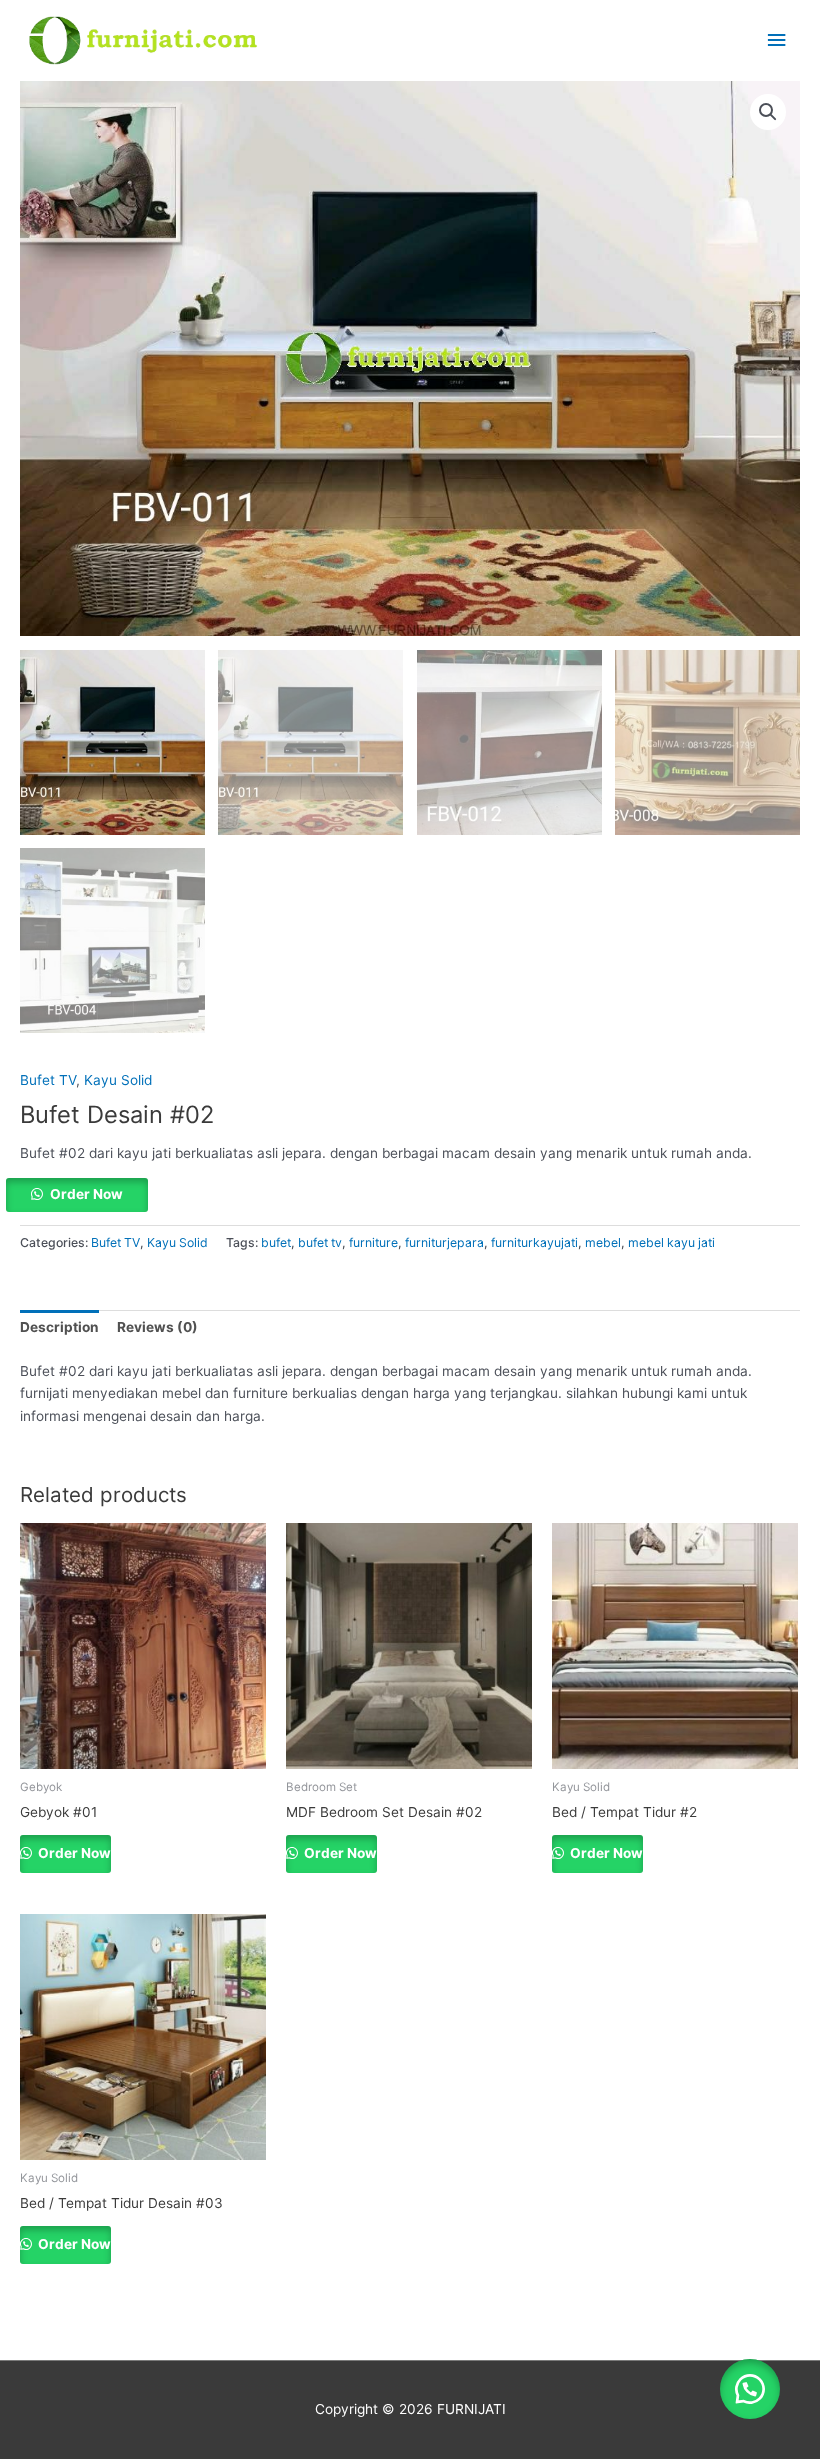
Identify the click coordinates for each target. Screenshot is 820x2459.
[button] (768, 112)
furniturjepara (444, 1242)
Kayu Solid (118, 1080)
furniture (373, 1242)
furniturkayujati (534, 1242)
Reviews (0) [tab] (157, 1327)
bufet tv (320, 1242)
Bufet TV (48, 1080)
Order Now (86, 1194)
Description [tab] (59, 1327)
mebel (603, 1242)
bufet (276, 1242)
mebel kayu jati (671, 1242)
